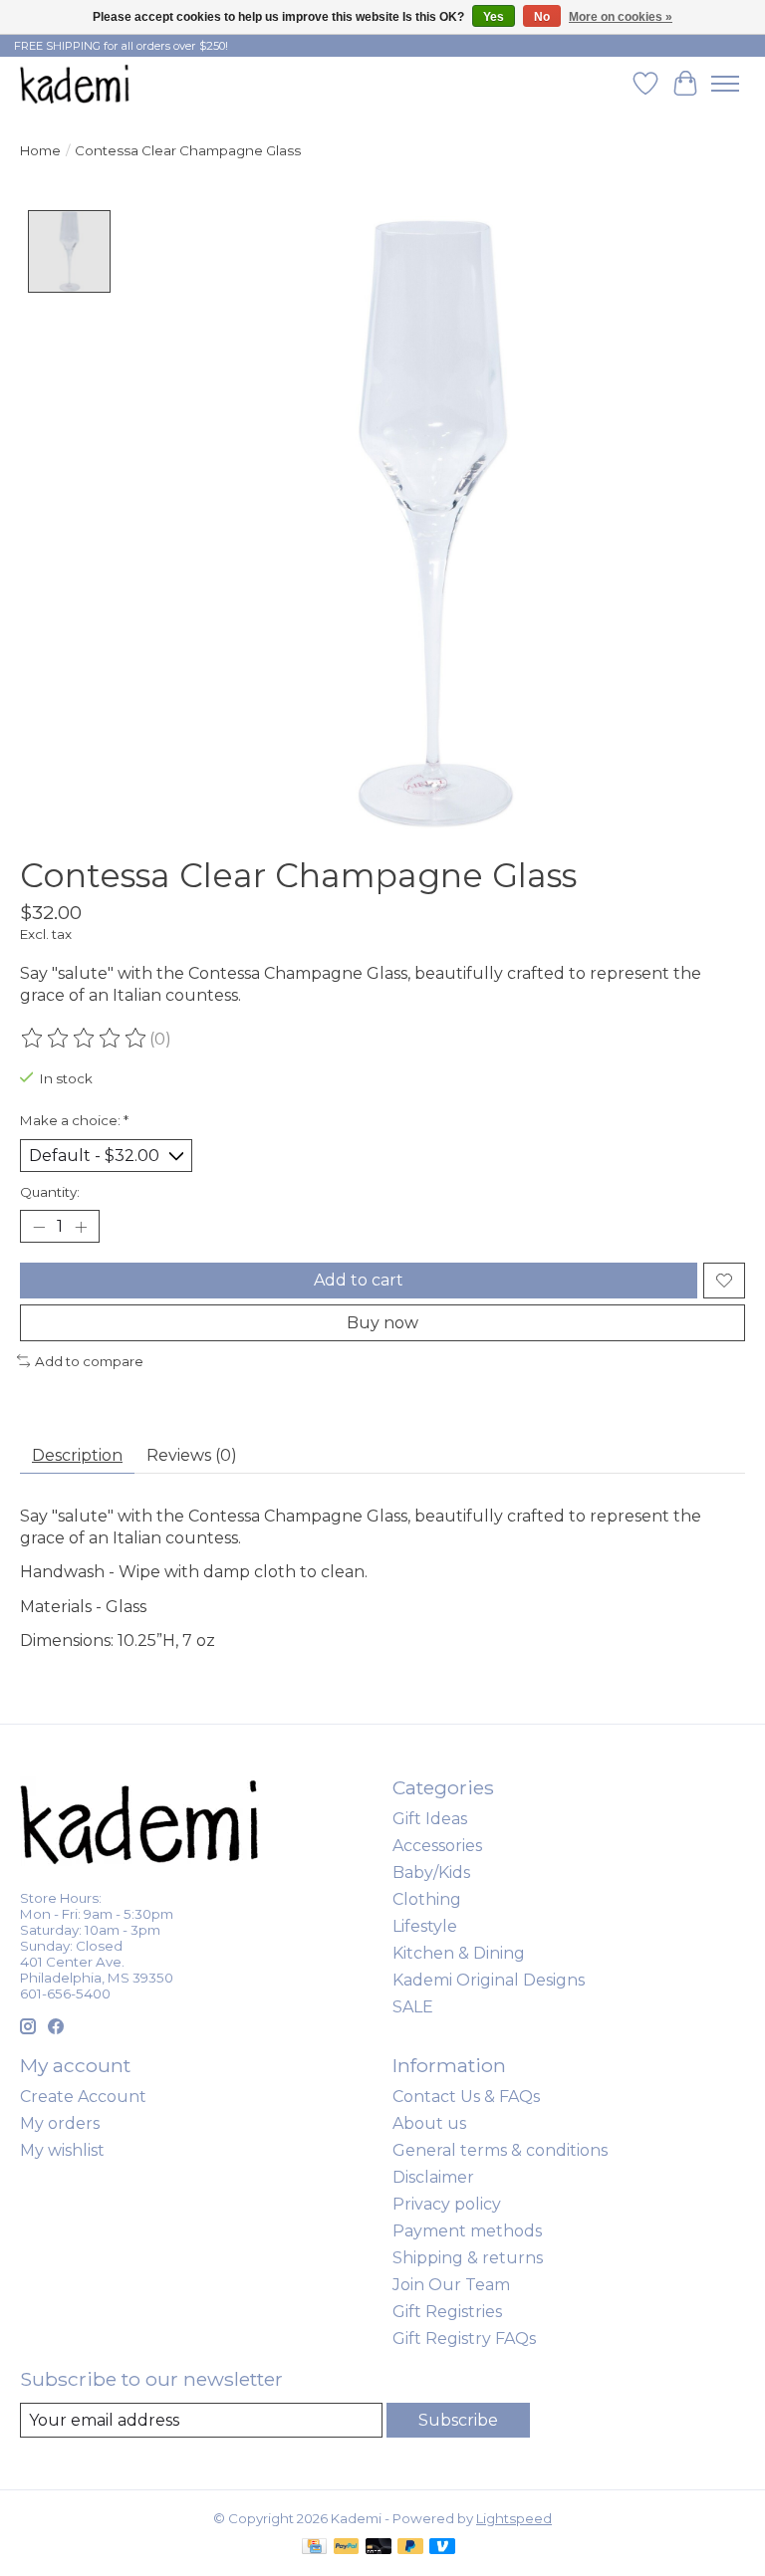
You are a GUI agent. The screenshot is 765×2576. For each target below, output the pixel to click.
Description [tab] (77, 1455)
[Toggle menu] (725, 84)
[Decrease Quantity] (39, 1227)
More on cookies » (621, 17)
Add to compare (89, 1361)
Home (40, 150)
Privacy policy (447, 2204)
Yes (494, 17)
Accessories (437, 1846)
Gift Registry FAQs (464, 2339)
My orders (60, 2123)
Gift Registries (447, 2312)
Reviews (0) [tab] (192, 1455)
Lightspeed (514, 2518)
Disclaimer (433, 2177)
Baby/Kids (431, 1873)
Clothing (427, 1899)
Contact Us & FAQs (466, 2097)
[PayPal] (347, 2548)
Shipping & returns (468, 2258)
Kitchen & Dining (459, 1953)
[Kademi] (76, 83)
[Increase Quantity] (81, 1227)
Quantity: (50, 1192)
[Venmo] (442, 2548)
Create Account (83, 2097)
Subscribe (458, 2420)
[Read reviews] (85, 1039)
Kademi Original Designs (489, 1980)
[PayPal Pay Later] (410, 2548)
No (542, 17)
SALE (413, 2007)
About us (429, 2123)
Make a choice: (74, 1120)
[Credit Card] (314, 2548)
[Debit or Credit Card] (379, 2548)
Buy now (382, 1323)
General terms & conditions (500, 2150)
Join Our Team (451, 2285)
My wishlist (62, 2150)
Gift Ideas (430, 1819)
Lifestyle (425, 1926)
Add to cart (359, 1280)
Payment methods (467, 2231)
